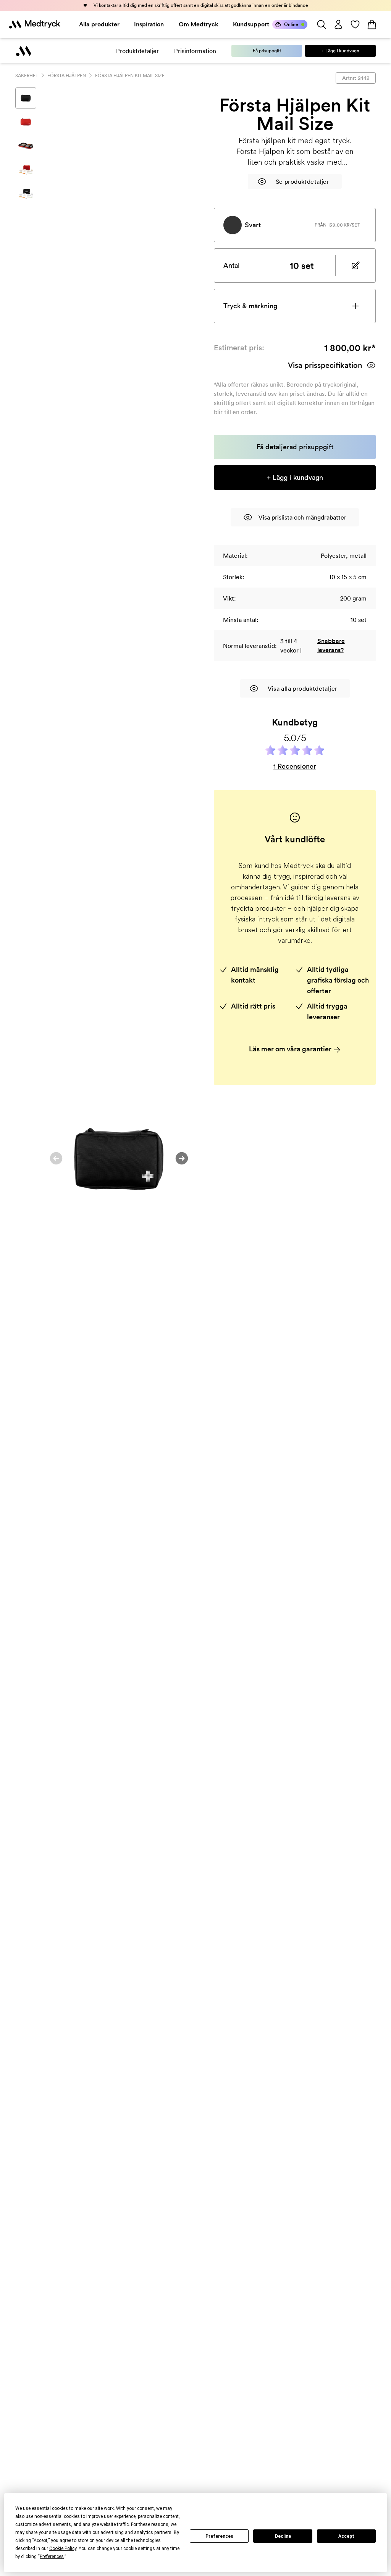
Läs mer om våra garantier (291, 1049)
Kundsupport (251, 24)
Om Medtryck (199, 24)
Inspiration (149, 24)
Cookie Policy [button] (63, 2548)
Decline (283, 2536)
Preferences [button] (52, 2557)
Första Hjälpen (67, 75)
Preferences (219, 2536)
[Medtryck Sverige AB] (35, 24)
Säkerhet (27, 75)
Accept (346, 2536)
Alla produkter (99, 24)
